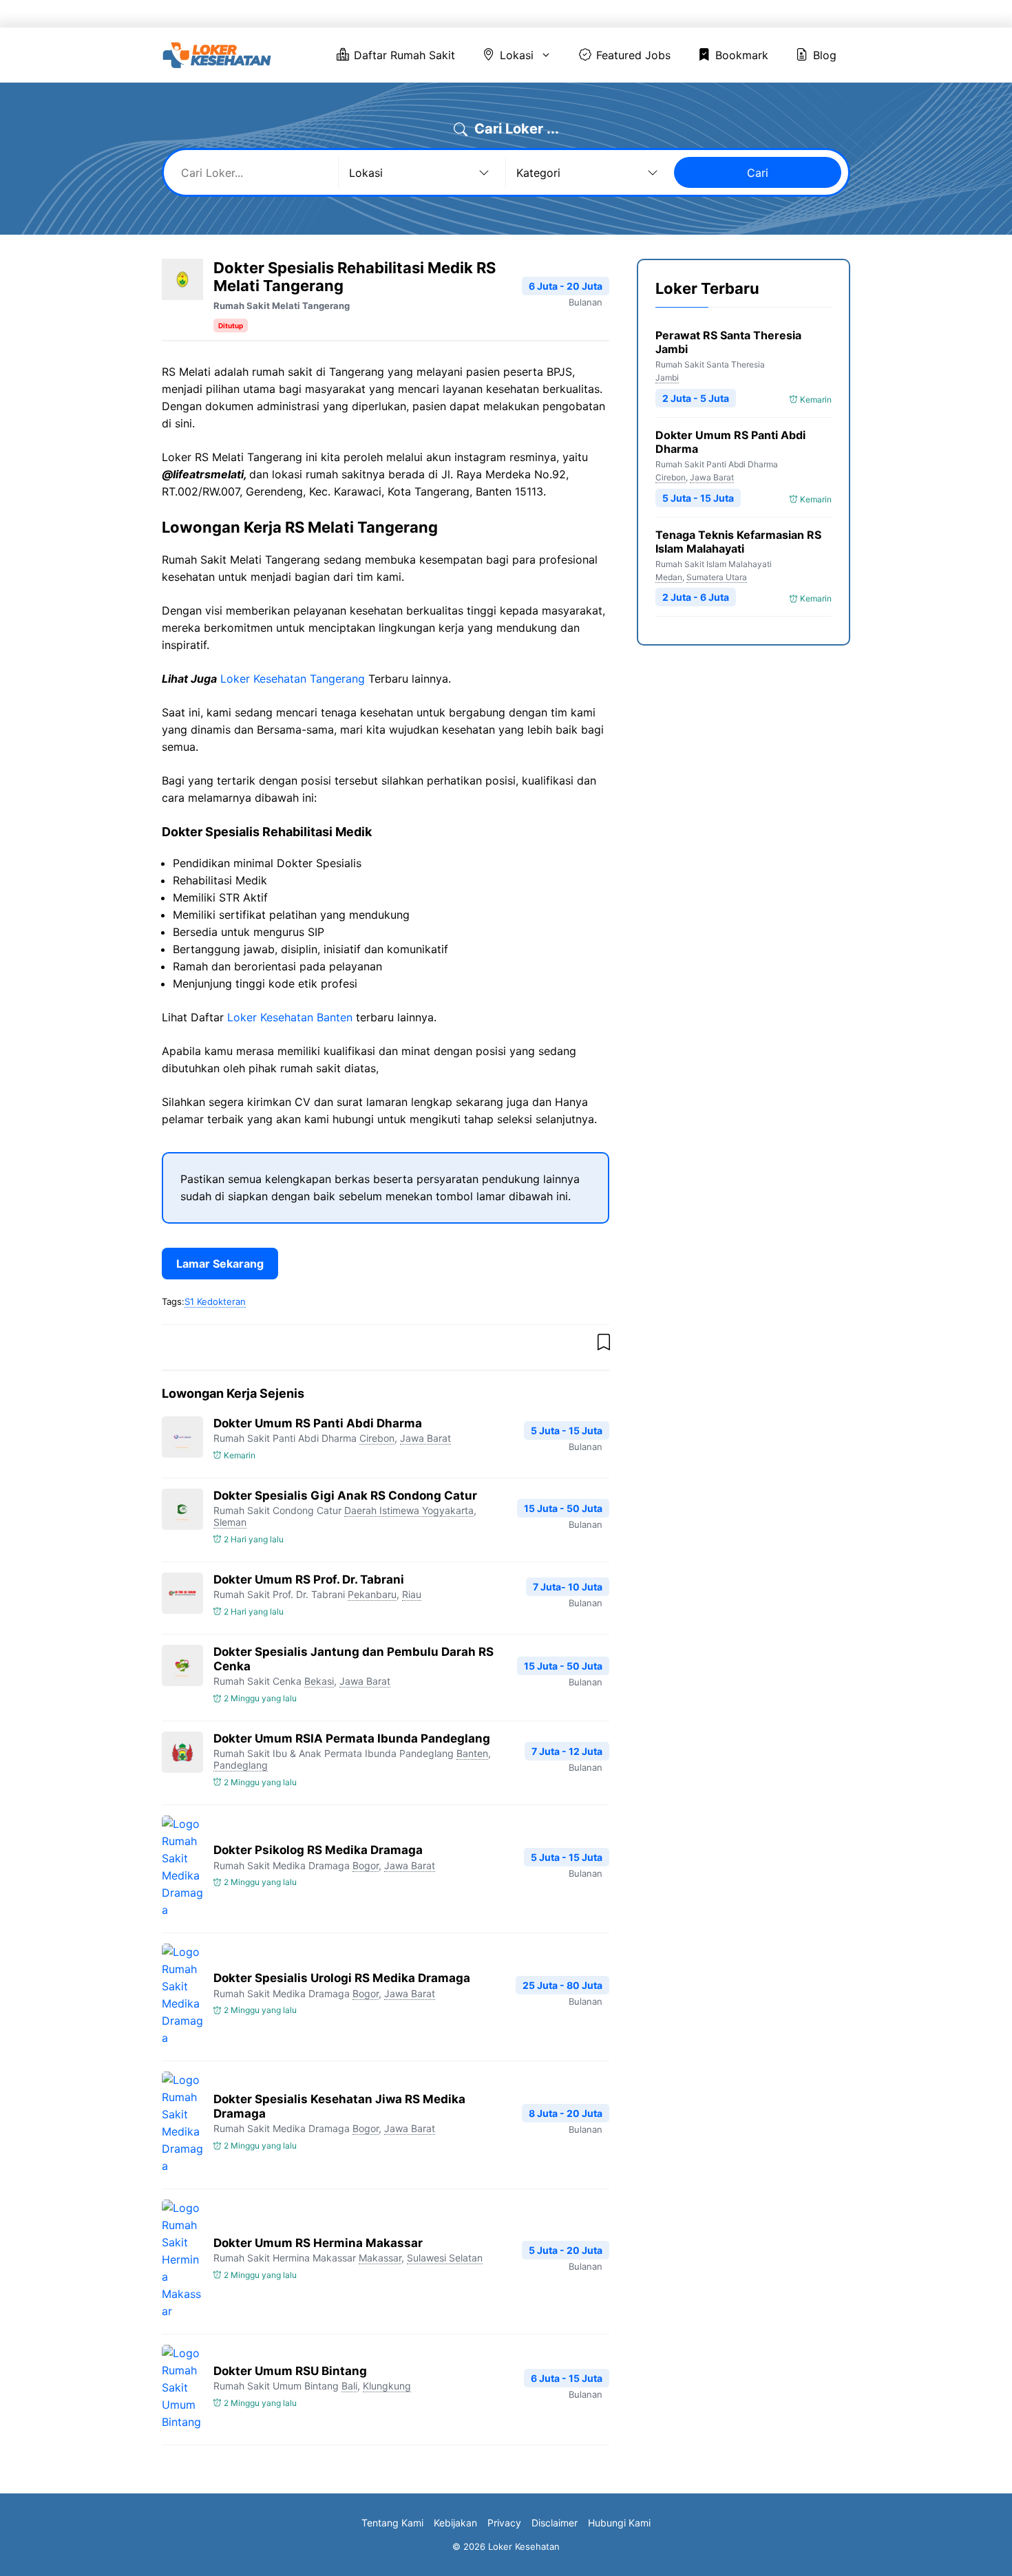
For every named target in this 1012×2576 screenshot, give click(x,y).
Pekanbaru (372, 1594)
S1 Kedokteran (215, 1301)
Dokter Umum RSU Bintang (290, 2371)
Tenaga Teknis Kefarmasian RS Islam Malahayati (738, 542)
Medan (669, 577)
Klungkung (387, 2386)
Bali (349, 2386)
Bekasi (319, 1681)
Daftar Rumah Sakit (471, 14)
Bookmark (747, 14)
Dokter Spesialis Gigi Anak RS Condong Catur (345, 1495)
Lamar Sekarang (220, 1264)
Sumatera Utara (717, 577)
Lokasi (561, 14)
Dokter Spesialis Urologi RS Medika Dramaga (342, 1978)
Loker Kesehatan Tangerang (293, 679)
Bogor (366, 1865)
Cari (758, 173)
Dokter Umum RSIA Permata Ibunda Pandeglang (352, 1738)
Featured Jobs (658, 14)
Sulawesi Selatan (445, 2258)
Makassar (380, 2258)
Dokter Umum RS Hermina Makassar (318, 2243)
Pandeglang (241, 1765)
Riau (412, 1594)
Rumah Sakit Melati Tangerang (282, 306)
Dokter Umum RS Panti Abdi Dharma (318, 1423)
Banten (472, 1753)
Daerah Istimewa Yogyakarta (409, 1510)
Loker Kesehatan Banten (290, 1017)
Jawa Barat (425, 1438)
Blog (813, 14)
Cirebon (377, 1438)
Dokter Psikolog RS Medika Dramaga (318, 1850)
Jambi (667, 377)
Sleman (230, 1522)
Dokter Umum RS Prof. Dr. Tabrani (309, 1579)
